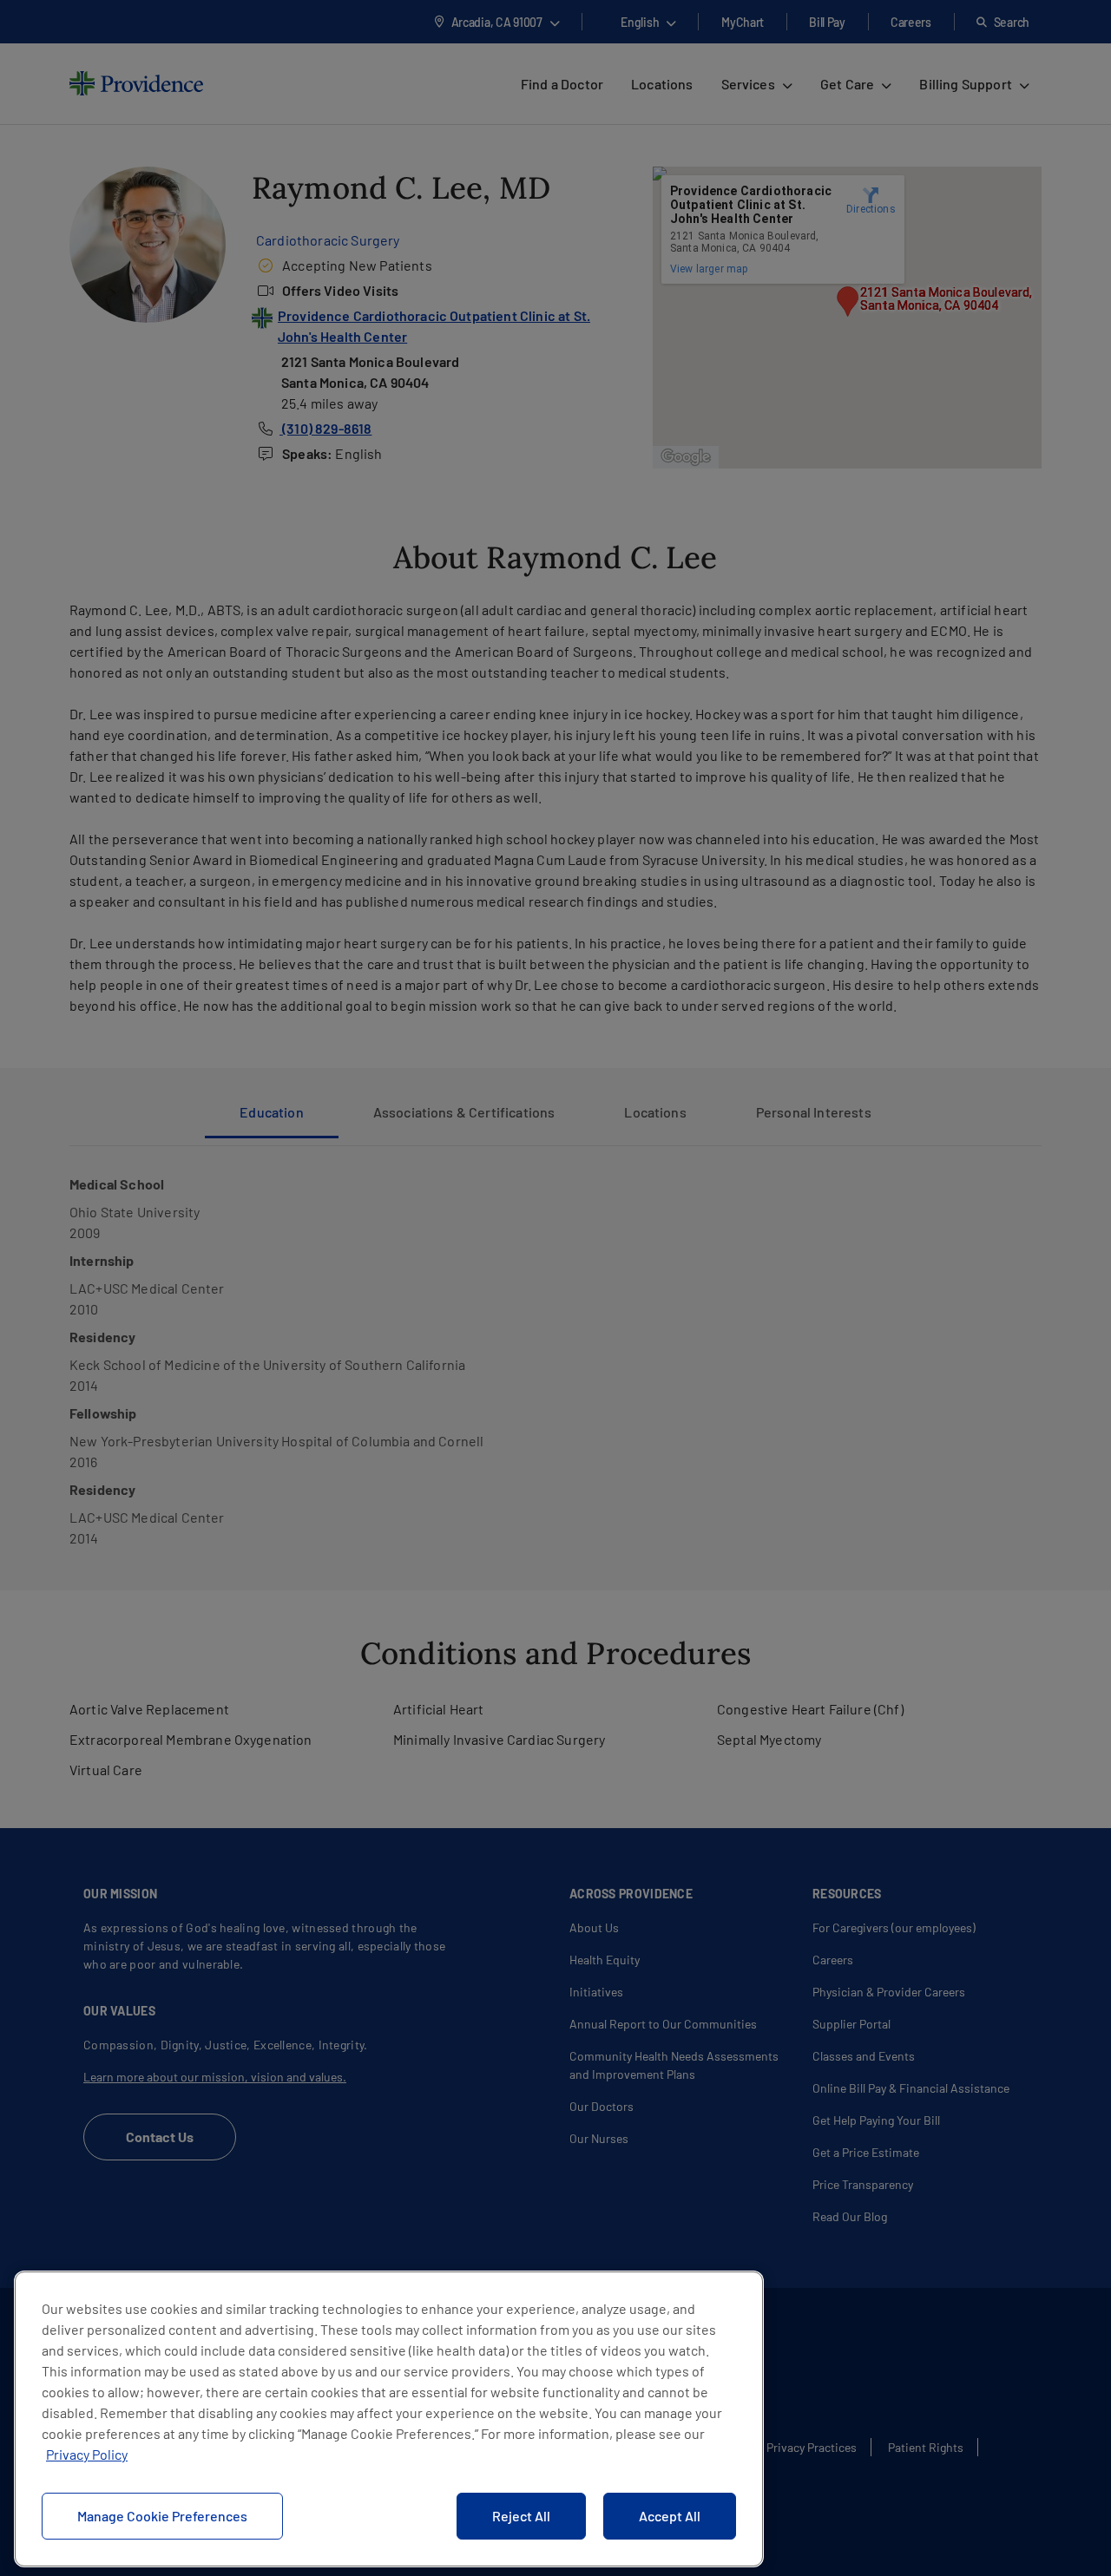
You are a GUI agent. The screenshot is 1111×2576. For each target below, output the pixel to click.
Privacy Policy (87, 2454)
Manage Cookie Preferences (162, 2516)
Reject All (521, 2516)
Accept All (670, 2516)
